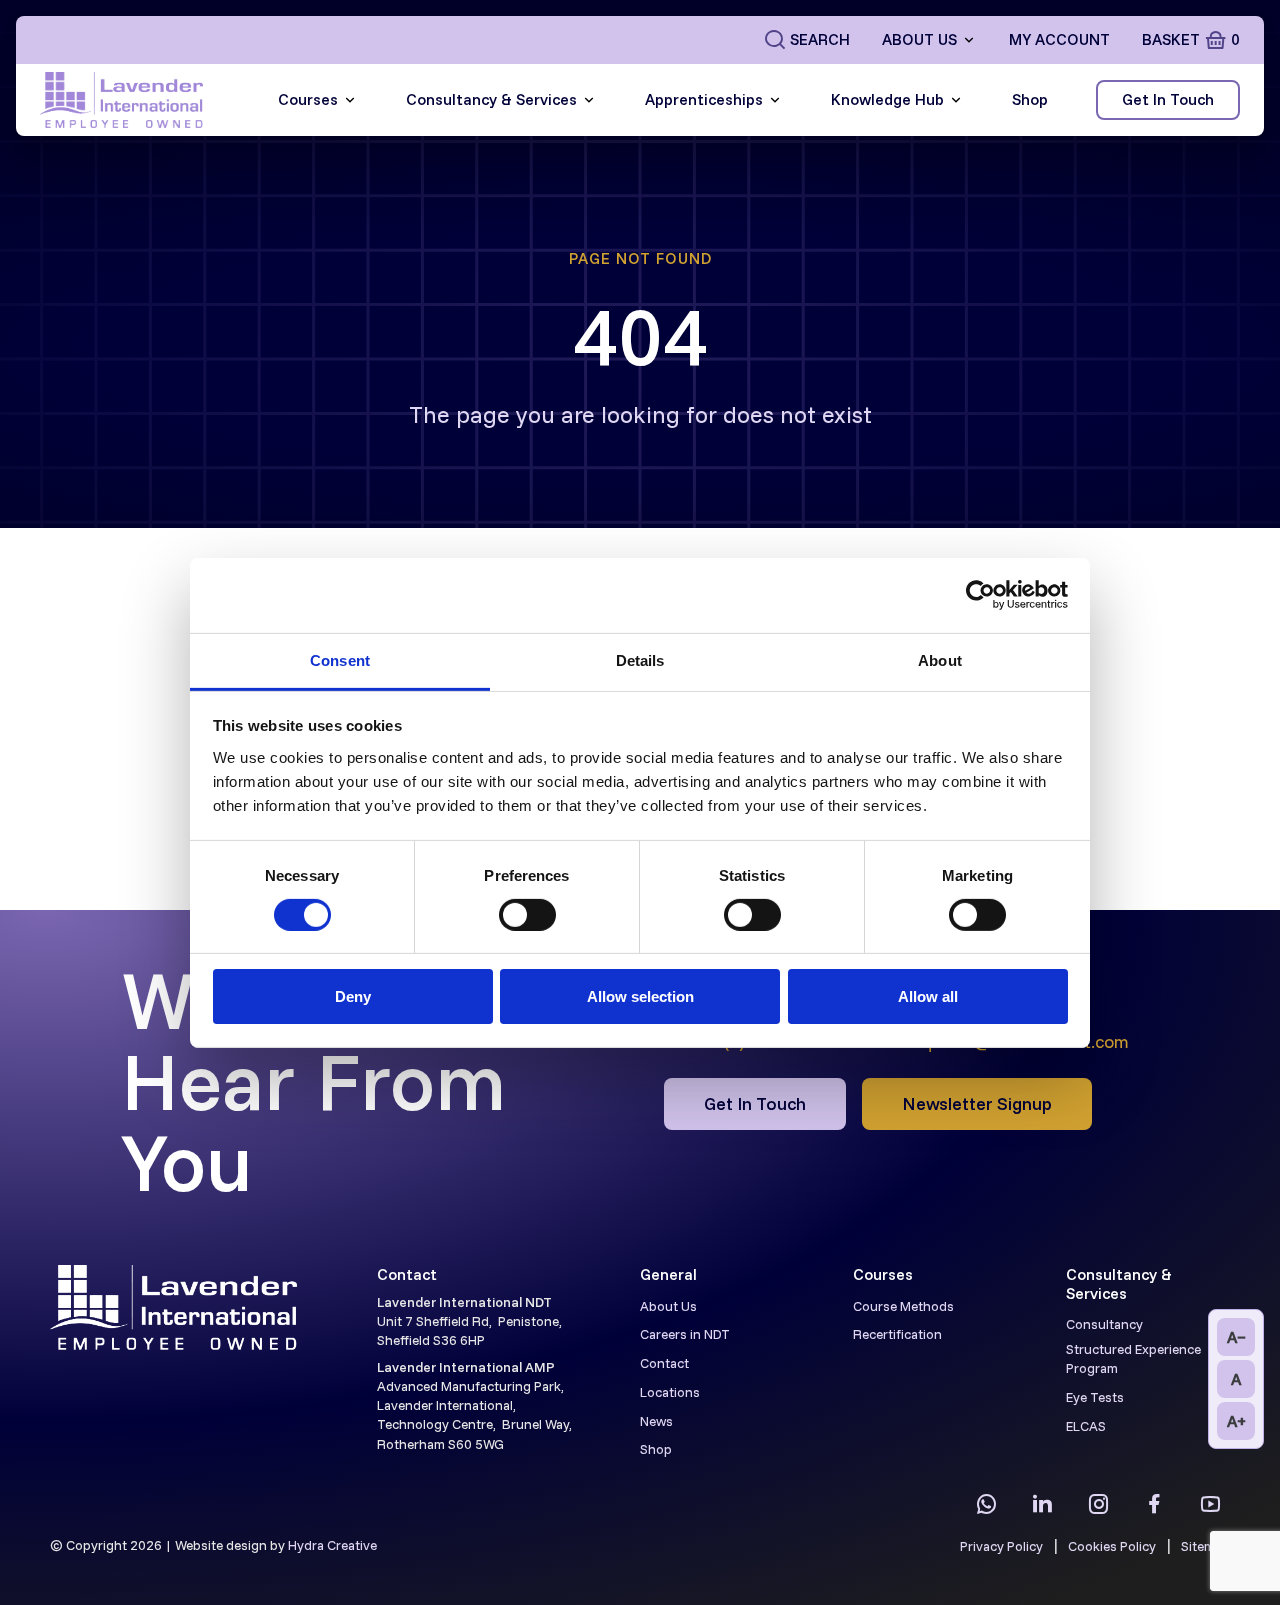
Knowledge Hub (887, 99)
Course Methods (903, 1305)
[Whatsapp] (986, 1504)
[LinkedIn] (1042, 1504)
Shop (1030, 99)
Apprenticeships (704, 99)
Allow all (928, 996)
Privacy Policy (1001, 1545)
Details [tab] (640, 659)
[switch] (527, 915)
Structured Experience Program (1133, 1358)
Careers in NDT (685, 1333)
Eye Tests (1095, 1396)
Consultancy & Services (491, 99)
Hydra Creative (332, 1544)
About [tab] (940, 659)
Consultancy (1104, 1323)
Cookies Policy (1112, 1545)
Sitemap (1205, 1545)
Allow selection (640, 996)
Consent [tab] (340, 659)
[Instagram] (1098, 1504)
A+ (1236, 1421)
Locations (670, 1391)
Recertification (897, 1333)
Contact (664, 1362)
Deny (353, 996)
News (656, 1420)
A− (1236, 1337)
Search (820, 39)
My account (1059, 39)
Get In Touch (1168, 99)
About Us (919, 39)
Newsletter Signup (977, 1103)
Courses (308, 99)
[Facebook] (1154, 1504)
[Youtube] (1210, 1504)
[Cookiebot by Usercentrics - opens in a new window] (980, 595)
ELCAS (1086, 1425)
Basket (1191, 39)
